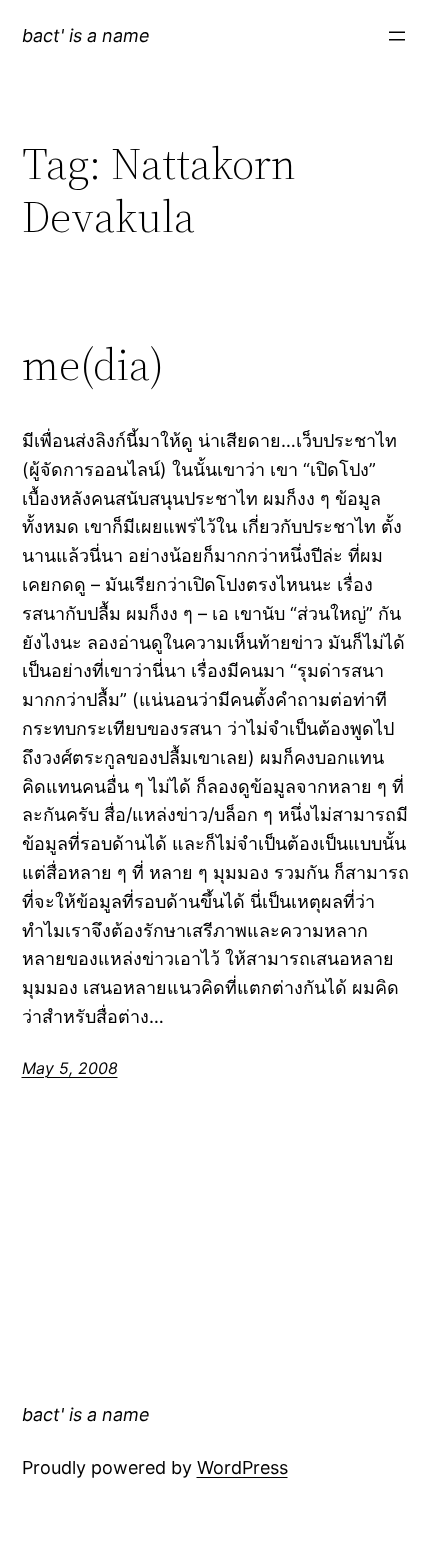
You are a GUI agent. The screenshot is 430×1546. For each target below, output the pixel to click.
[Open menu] (397, 36)
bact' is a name (86, 35)
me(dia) (93, 365)
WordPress (242, 1467)
